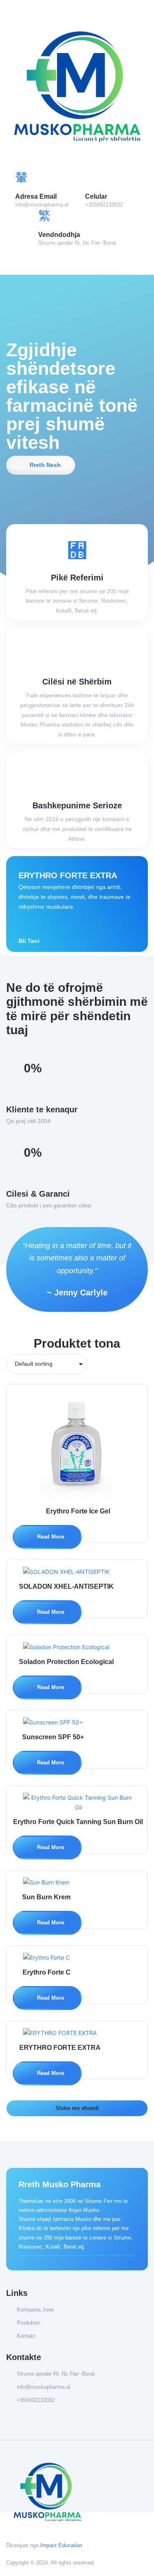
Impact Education (61, 2545)
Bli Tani (29, 941)
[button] (77, 261)
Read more (50, 1537)
